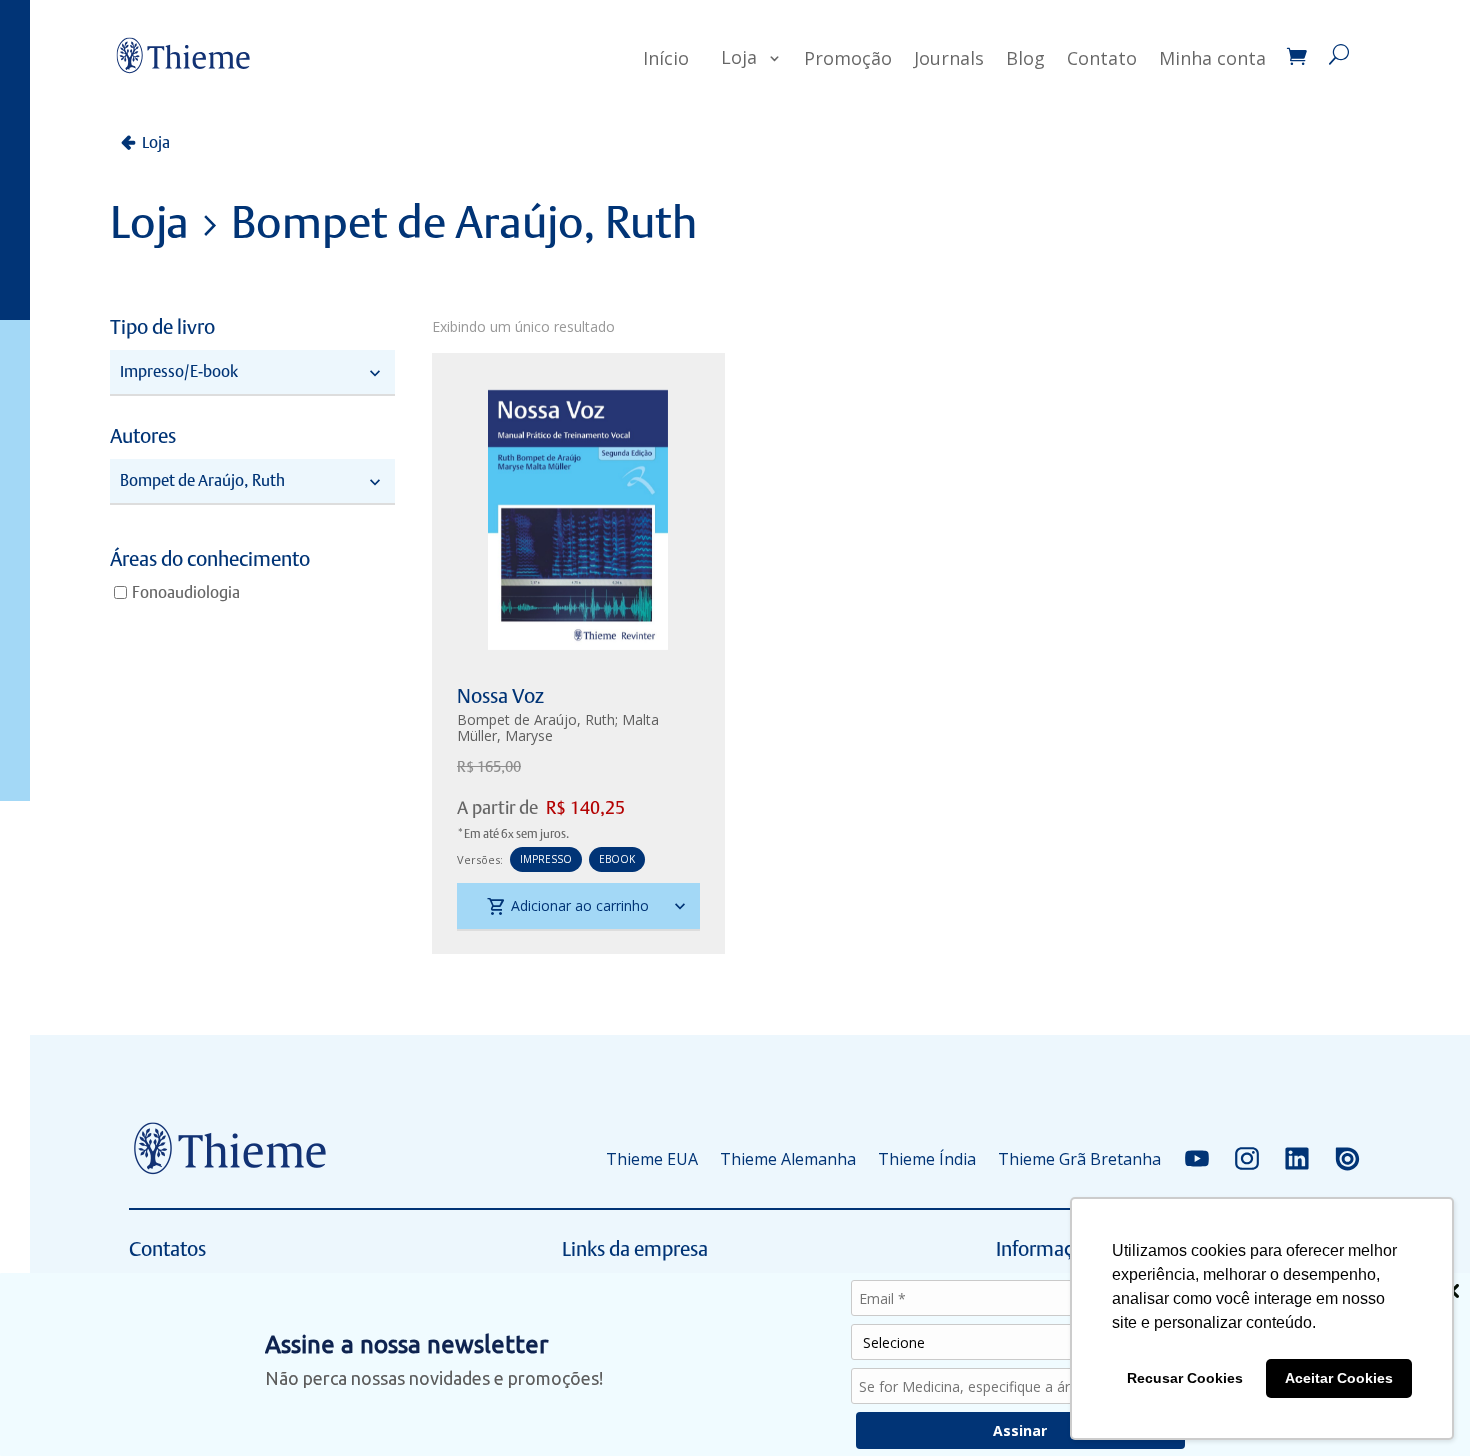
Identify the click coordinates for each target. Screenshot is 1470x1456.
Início (666, 58)
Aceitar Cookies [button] (1339, 1378)
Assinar (1020, 1430)
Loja (739, 57)
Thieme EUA (652, 1159)
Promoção (848, 58)
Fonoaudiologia (186, 591)
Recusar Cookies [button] (1185, 1378)
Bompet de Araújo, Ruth (536, 719)
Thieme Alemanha (788, 1159)
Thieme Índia (927, 1159)
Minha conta (1212, 58)
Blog (1025, 58)
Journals (949, 58)
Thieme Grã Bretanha (1079, 1159)
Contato (1102, 58)
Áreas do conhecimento (210, 560)
